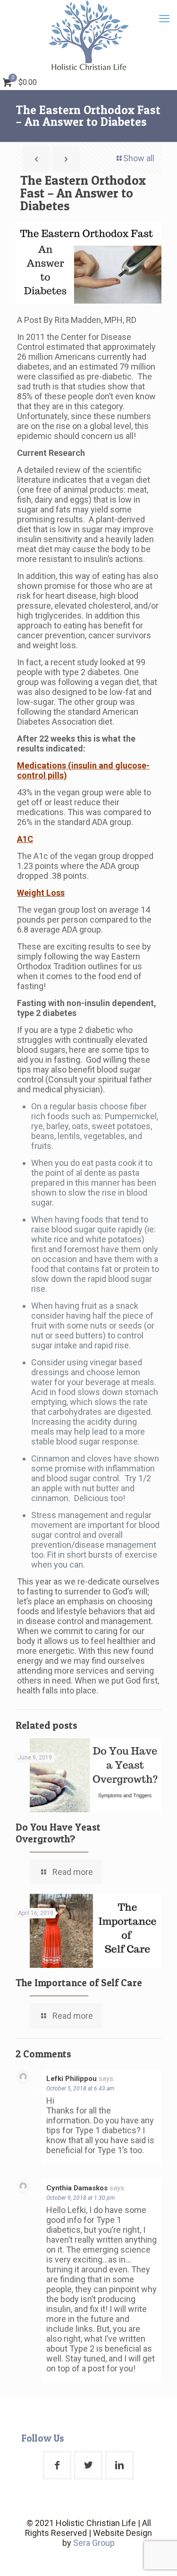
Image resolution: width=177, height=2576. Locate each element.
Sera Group (94, 2543)
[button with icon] (57, 2465)
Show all (139, 158)
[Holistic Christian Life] (88, 35)
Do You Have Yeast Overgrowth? (58, 1833)
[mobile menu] (164, 19)
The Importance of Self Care (79, 1983)
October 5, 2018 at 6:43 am (80, 2089)
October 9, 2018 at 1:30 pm (80, 2198)
